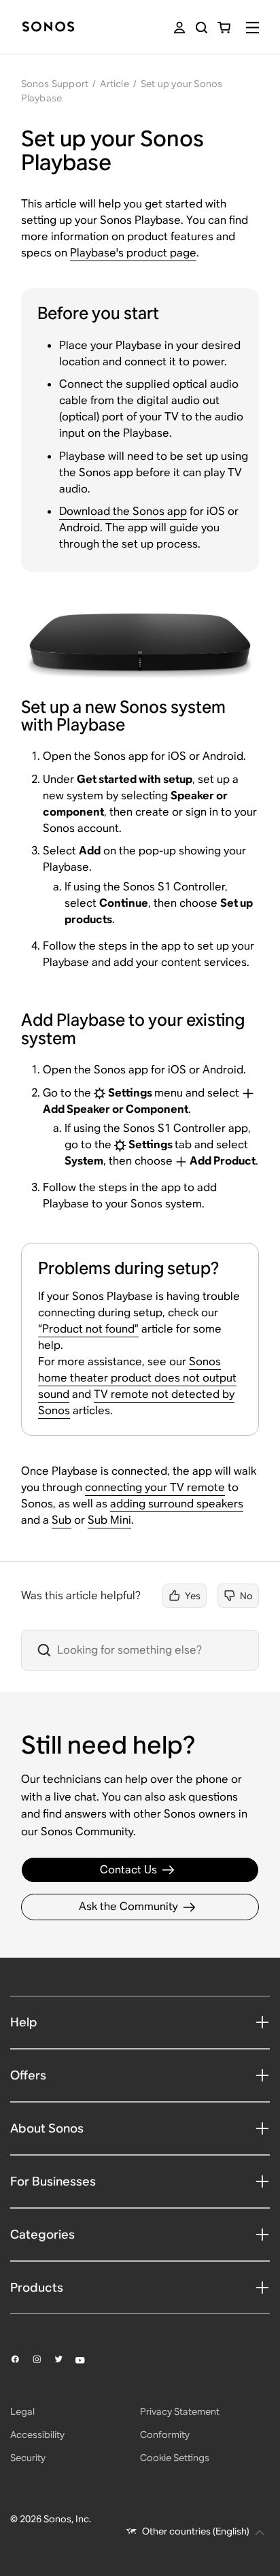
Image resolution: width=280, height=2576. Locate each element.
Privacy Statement (180, 2411)
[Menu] (252, 28)
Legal (22, 2411)
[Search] (202, 28)
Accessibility (37, 2435)
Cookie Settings (175, 2458)
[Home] (48, 28)
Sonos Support (55, 84)
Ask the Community (128, 1906)
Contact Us (128, 1870)
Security (28, 2458)
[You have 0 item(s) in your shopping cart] (224, 28)
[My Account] (179, 28)
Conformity (165, 2435)
